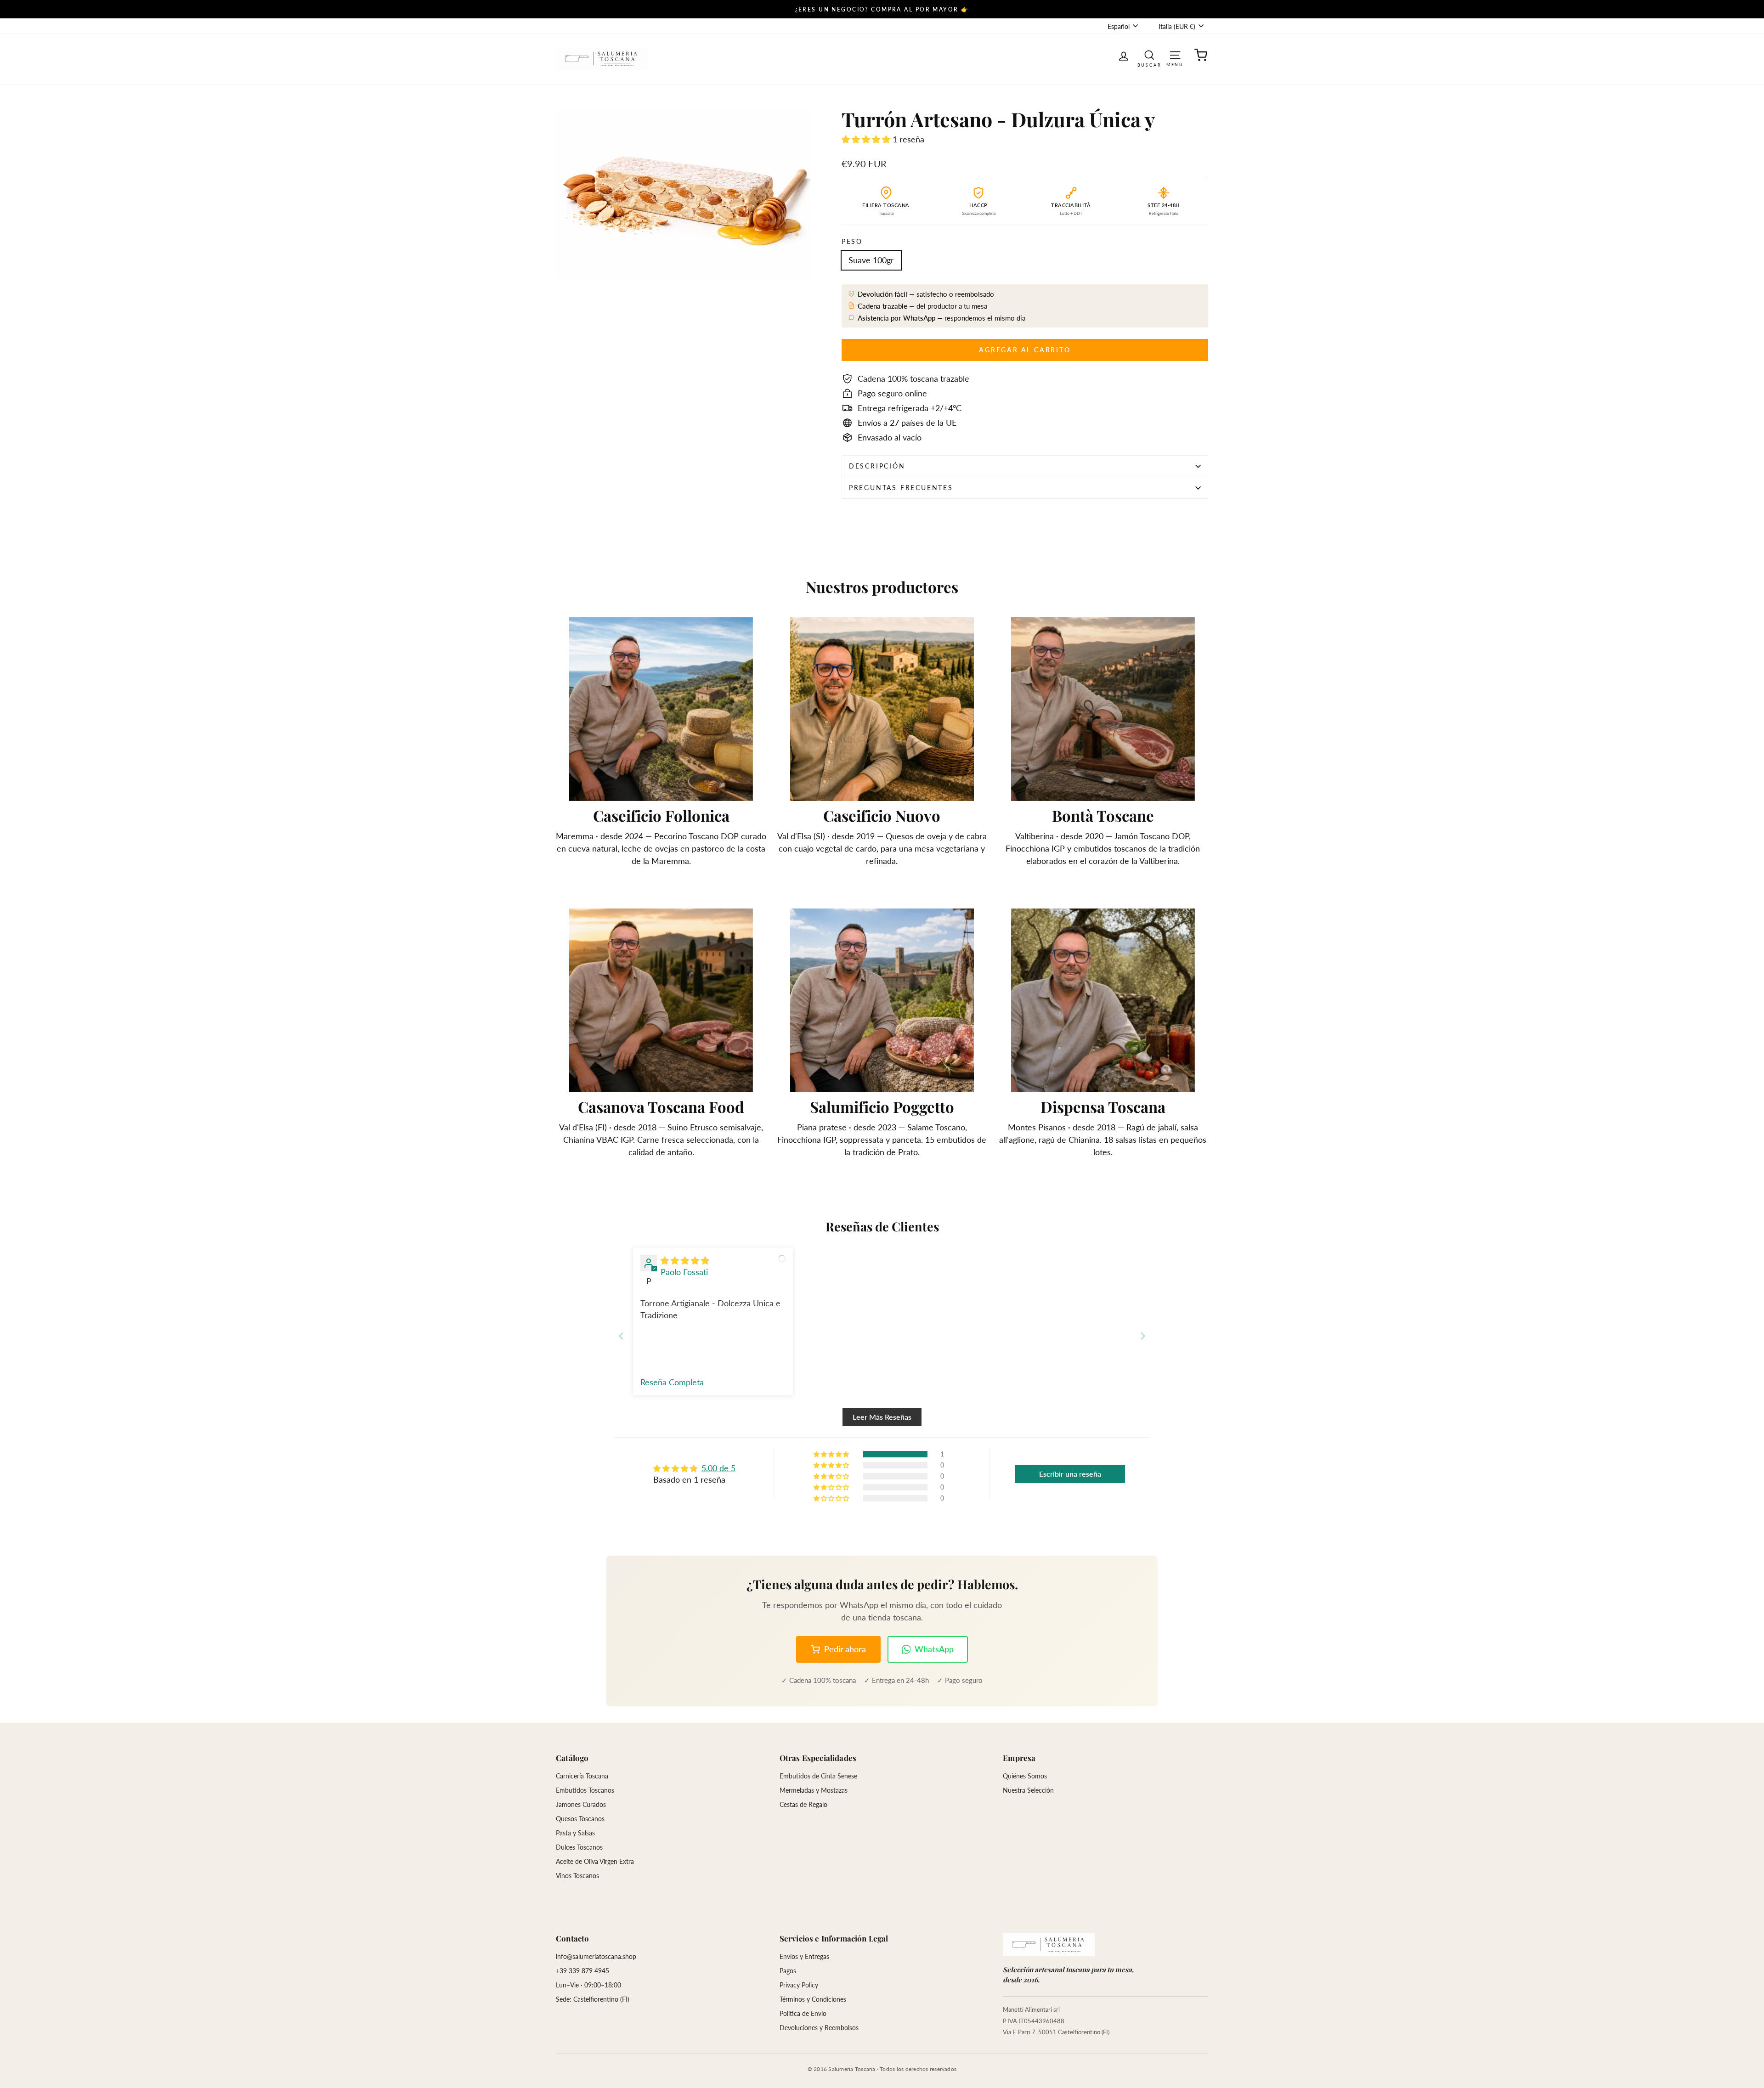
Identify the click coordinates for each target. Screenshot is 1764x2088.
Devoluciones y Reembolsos (819, 2028)
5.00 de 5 (718, 1468)
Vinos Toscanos (577, 1876)
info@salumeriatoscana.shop (596, 1956)
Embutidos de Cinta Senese (818, 1776)
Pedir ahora (845, 1649)
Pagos (788, 1971)
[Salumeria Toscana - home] (1049, 1945)
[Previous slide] (621, 1336)
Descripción (877, 466)
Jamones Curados (581, 1804)
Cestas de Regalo (803, 1804)
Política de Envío (803, 2013)
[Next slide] (1143, 1336)
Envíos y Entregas (804, 1956)
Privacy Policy (799, 1985)
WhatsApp (934, 1649)
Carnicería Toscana (582, 1776)
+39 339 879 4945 (582, 1971)
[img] (685, 1260)
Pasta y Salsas (575, 1833)
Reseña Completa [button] (672, 1382)
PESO (852, 241)
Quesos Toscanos (580, 1819)
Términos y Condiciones (813, 1999)
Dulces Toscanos (579, 1847)
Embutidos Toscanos (585, 1790)
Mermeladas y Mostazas (814, 1790)
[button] (867, 139)
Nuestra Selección (1028, 1790)
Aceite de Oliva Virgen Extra (595, 1861)
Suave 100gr (871, 260)
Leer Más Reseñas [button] (882, 1417)
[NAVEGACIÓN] (1175, 54)
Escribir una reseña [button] (1070, 1474)
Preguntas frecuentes (901, 488)
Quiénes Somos (1025, 1776)
